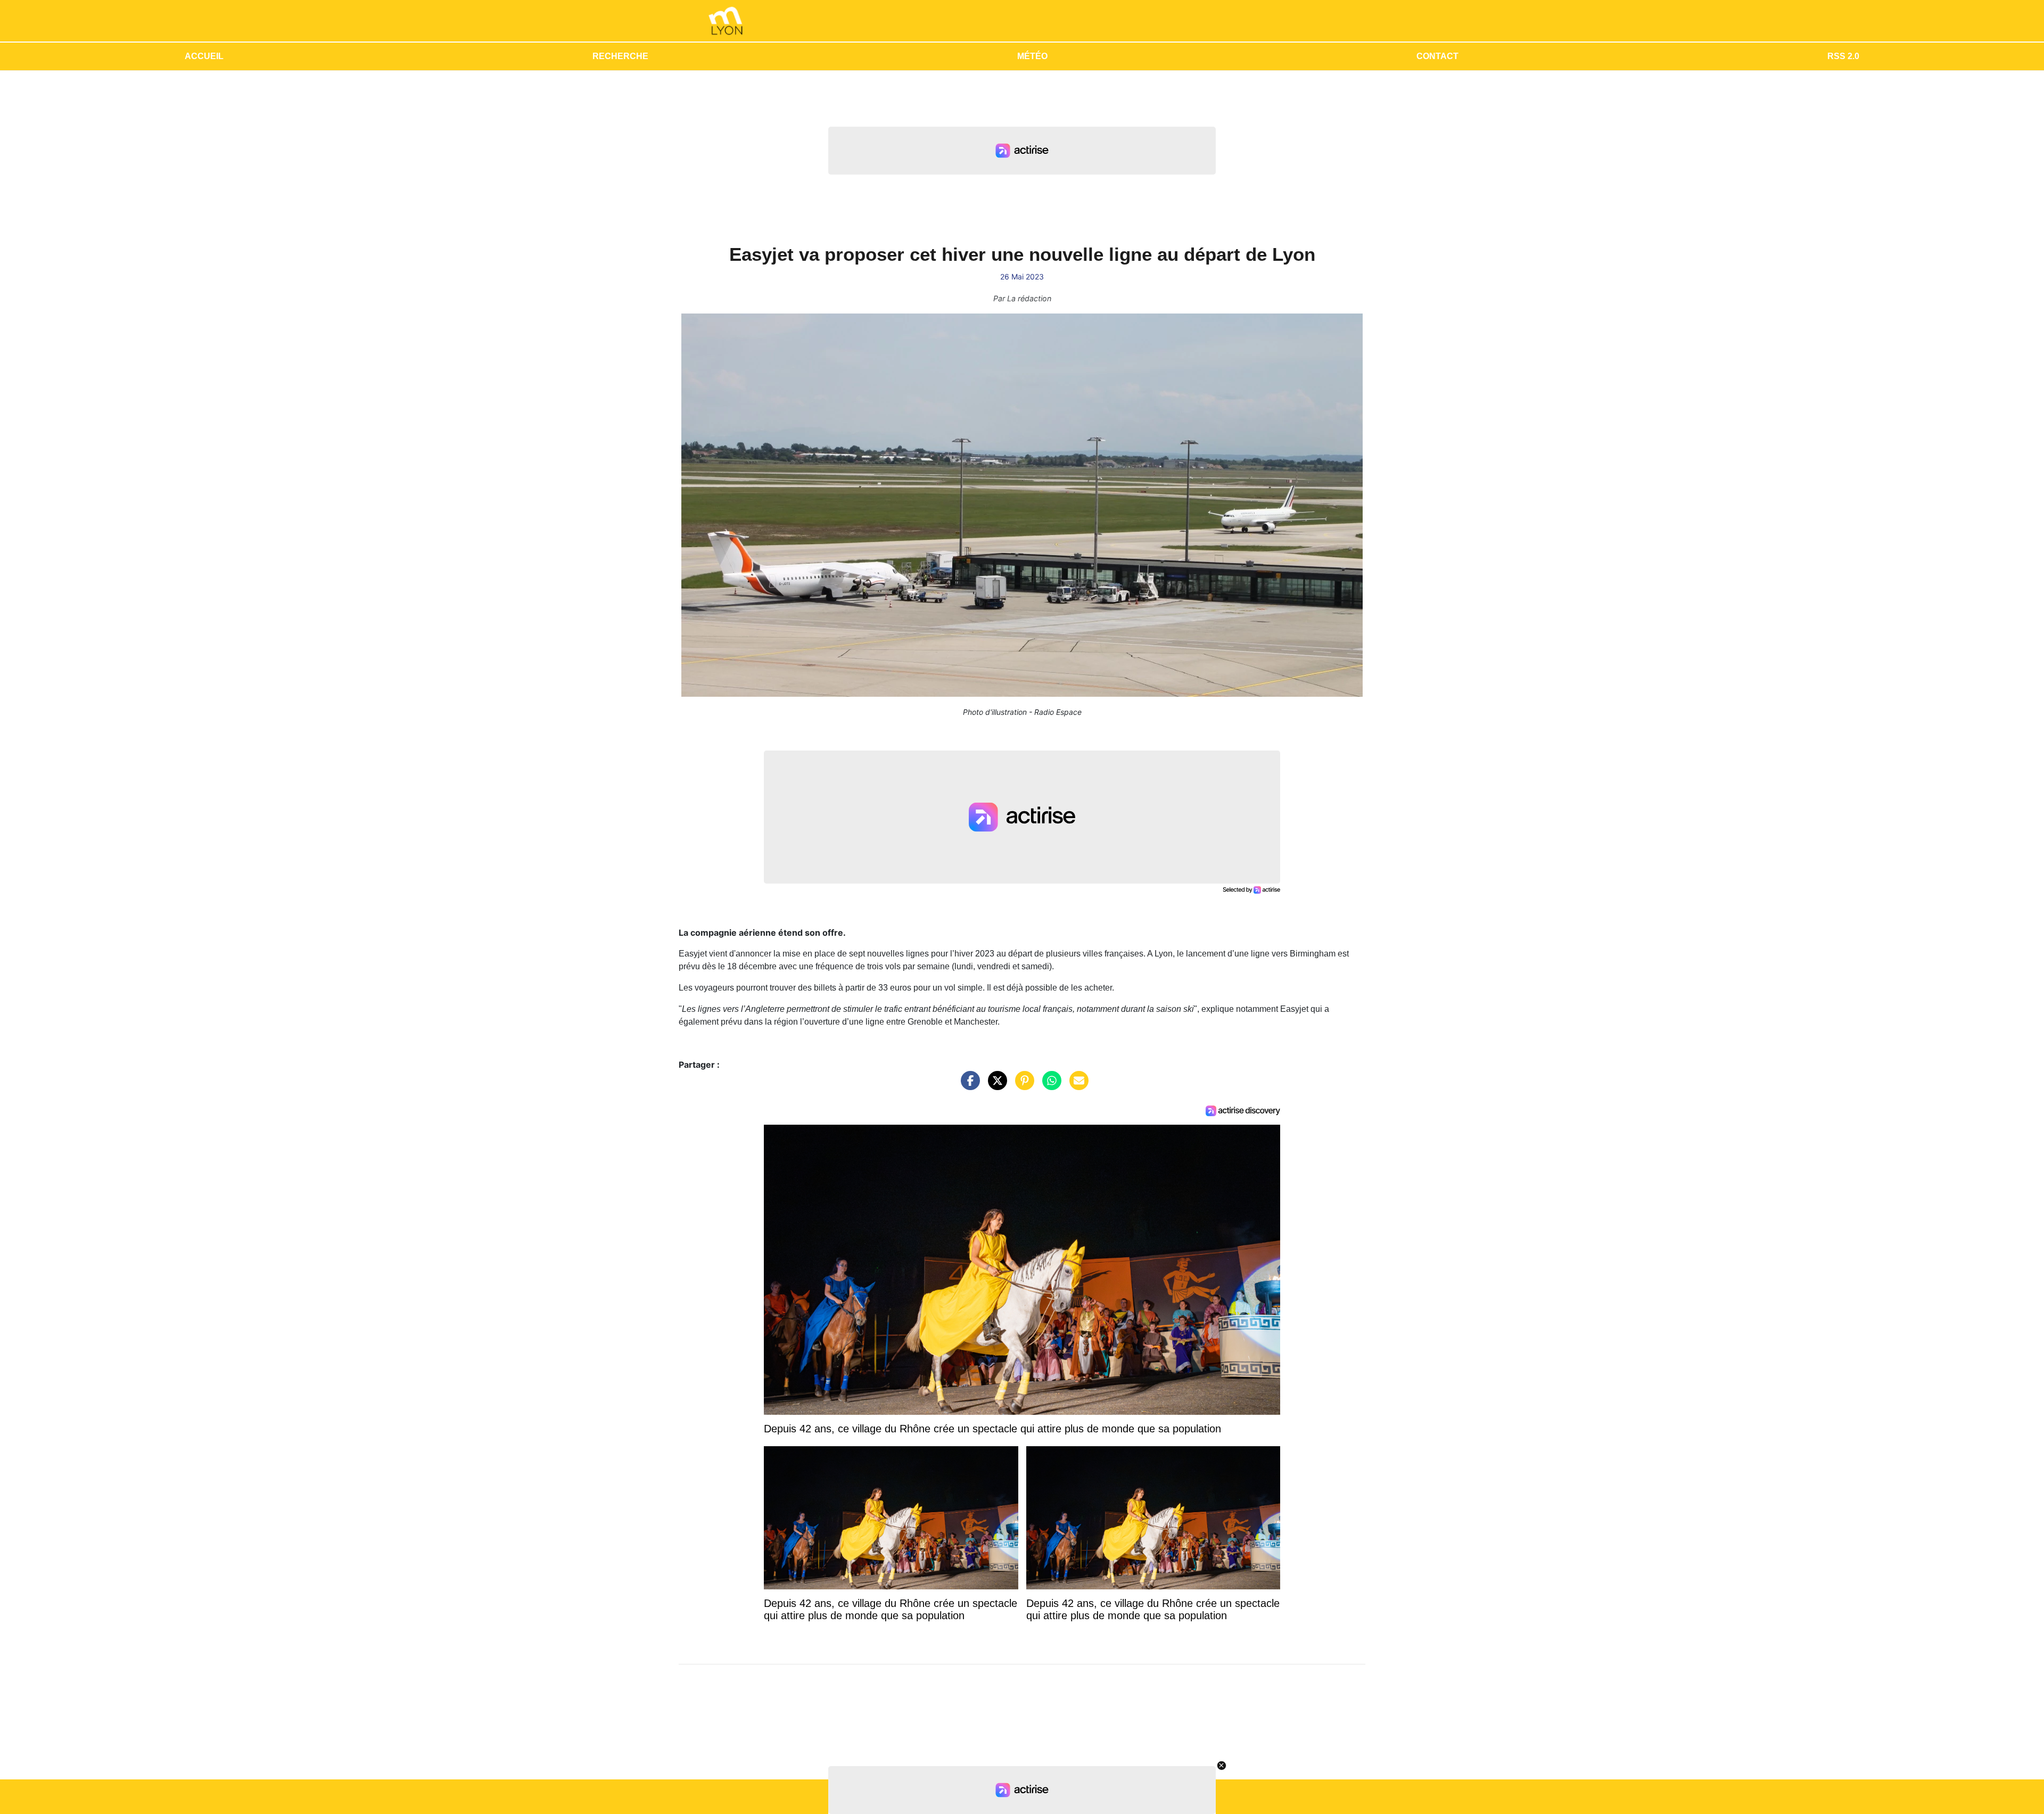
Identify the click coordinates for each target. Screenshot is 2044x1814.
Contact (1437, 56)
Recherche (620, 56)
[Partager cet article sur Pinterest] (1022, 1086)
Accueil (204, 56)
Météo (1032, 56)
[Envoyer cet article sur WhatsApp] (1049, 1086)
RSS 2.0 (1843, 56)
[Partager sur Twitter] (995, 1086)
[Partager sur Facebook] (968, 1086)
